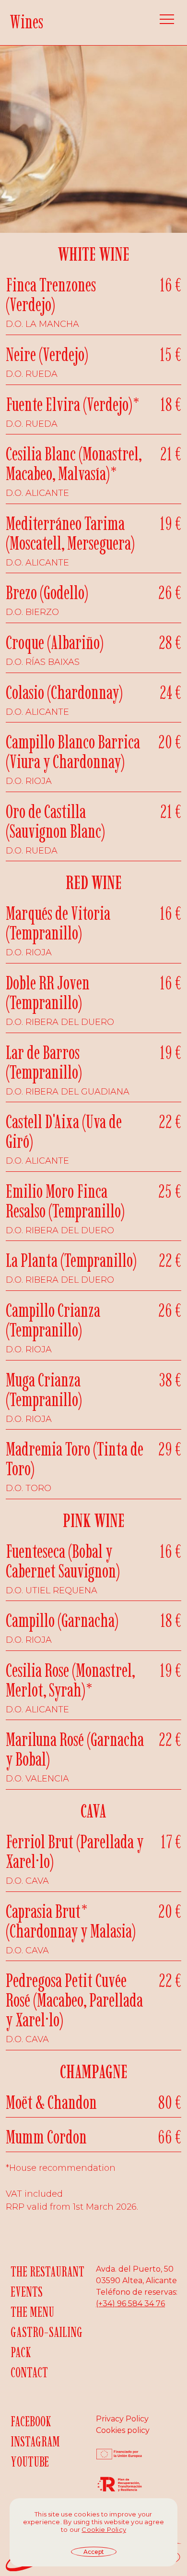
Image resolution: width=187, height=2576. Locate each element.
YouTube (30, 2462)
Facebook (31, 2421)
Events (27, 2292)
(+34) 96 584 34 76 (130, 2304)
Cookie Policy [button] (104, 2529)
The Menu (32, 2312)
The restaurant (47, 2271)
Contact (29, 2372)
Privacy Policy (122, 2419)
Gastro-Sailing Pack (47, 2342)
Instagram (35, 2441)
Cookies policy (123, 2430)
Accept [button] (94, 2552)
